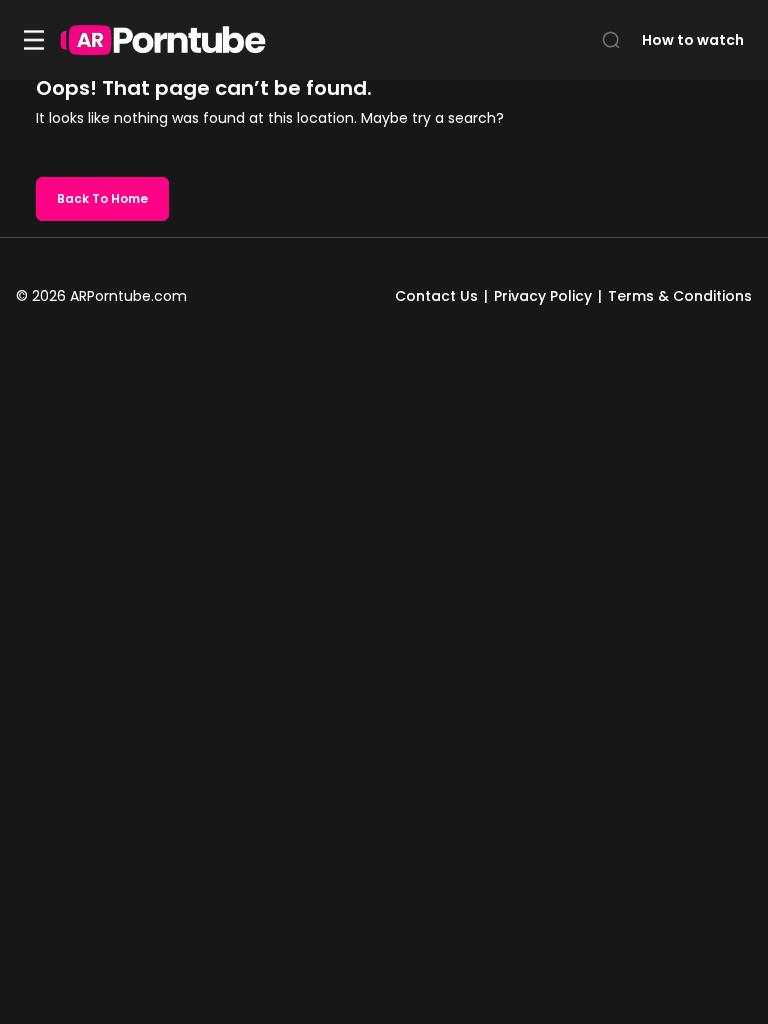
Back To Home (102, 198)
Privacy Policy (543, 296)
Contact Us (436, 296)
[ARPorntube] (163, 40)
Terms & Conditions (680, 296)
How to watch (693, 40)
